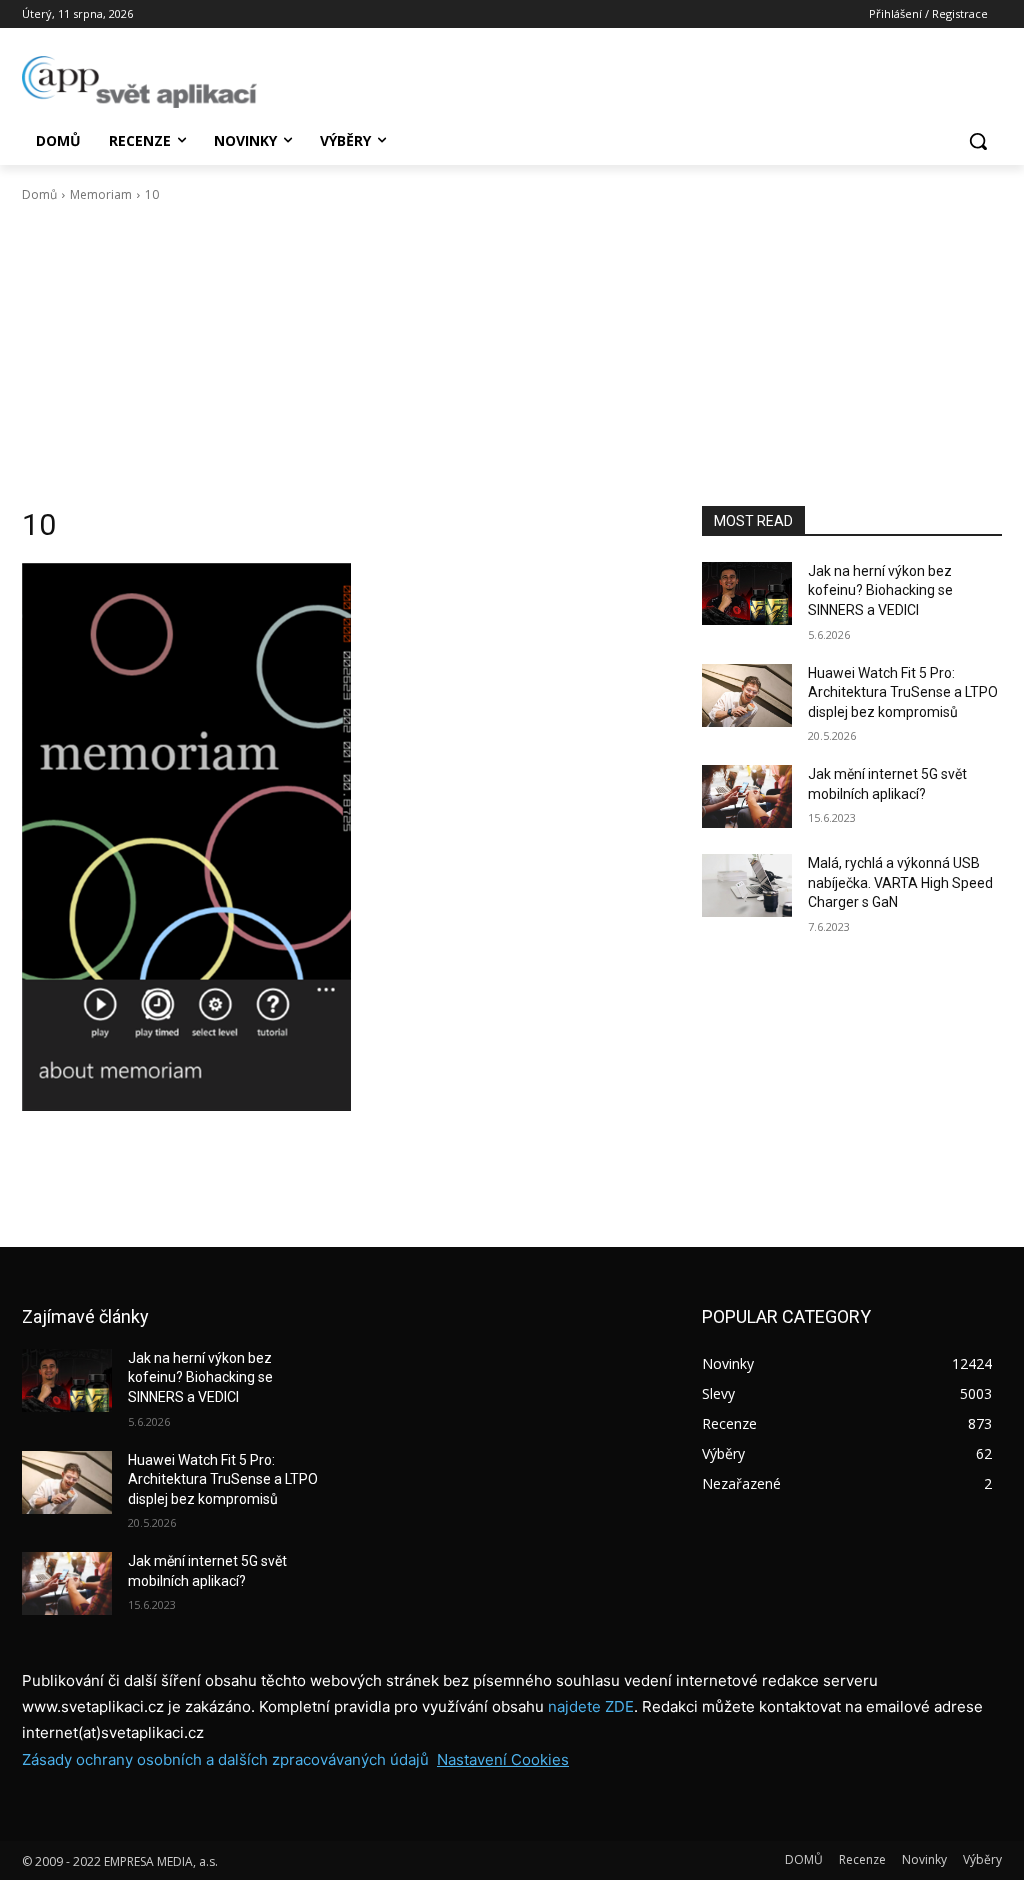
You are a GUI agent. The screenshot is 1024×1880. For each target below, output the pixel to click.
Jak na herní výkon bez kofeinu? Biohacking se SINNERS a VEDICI (880, 590)
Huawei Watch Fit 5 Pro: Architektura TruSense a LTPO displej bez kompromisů (903, 692)
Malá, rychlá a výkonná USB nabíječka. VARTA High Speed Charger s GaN (900, 882)
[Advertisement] (512, 355)
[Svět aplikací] (139, 82)
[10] (342, 837)
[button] (978, 141)
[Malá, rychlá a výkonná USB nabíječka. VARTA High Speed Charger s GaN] (747, 885)
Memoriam (101, 194)
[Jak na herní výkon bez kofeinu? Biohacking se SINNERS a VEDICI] (747, 593)
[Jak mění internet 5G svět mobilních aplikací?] (747, 796)
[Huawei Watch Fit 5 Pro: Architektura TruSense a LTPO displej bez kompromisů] (747, 695)
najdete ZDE (591, 1706)
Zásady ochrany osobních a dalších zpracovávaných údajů (225, 1759)
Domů (39, 194)
